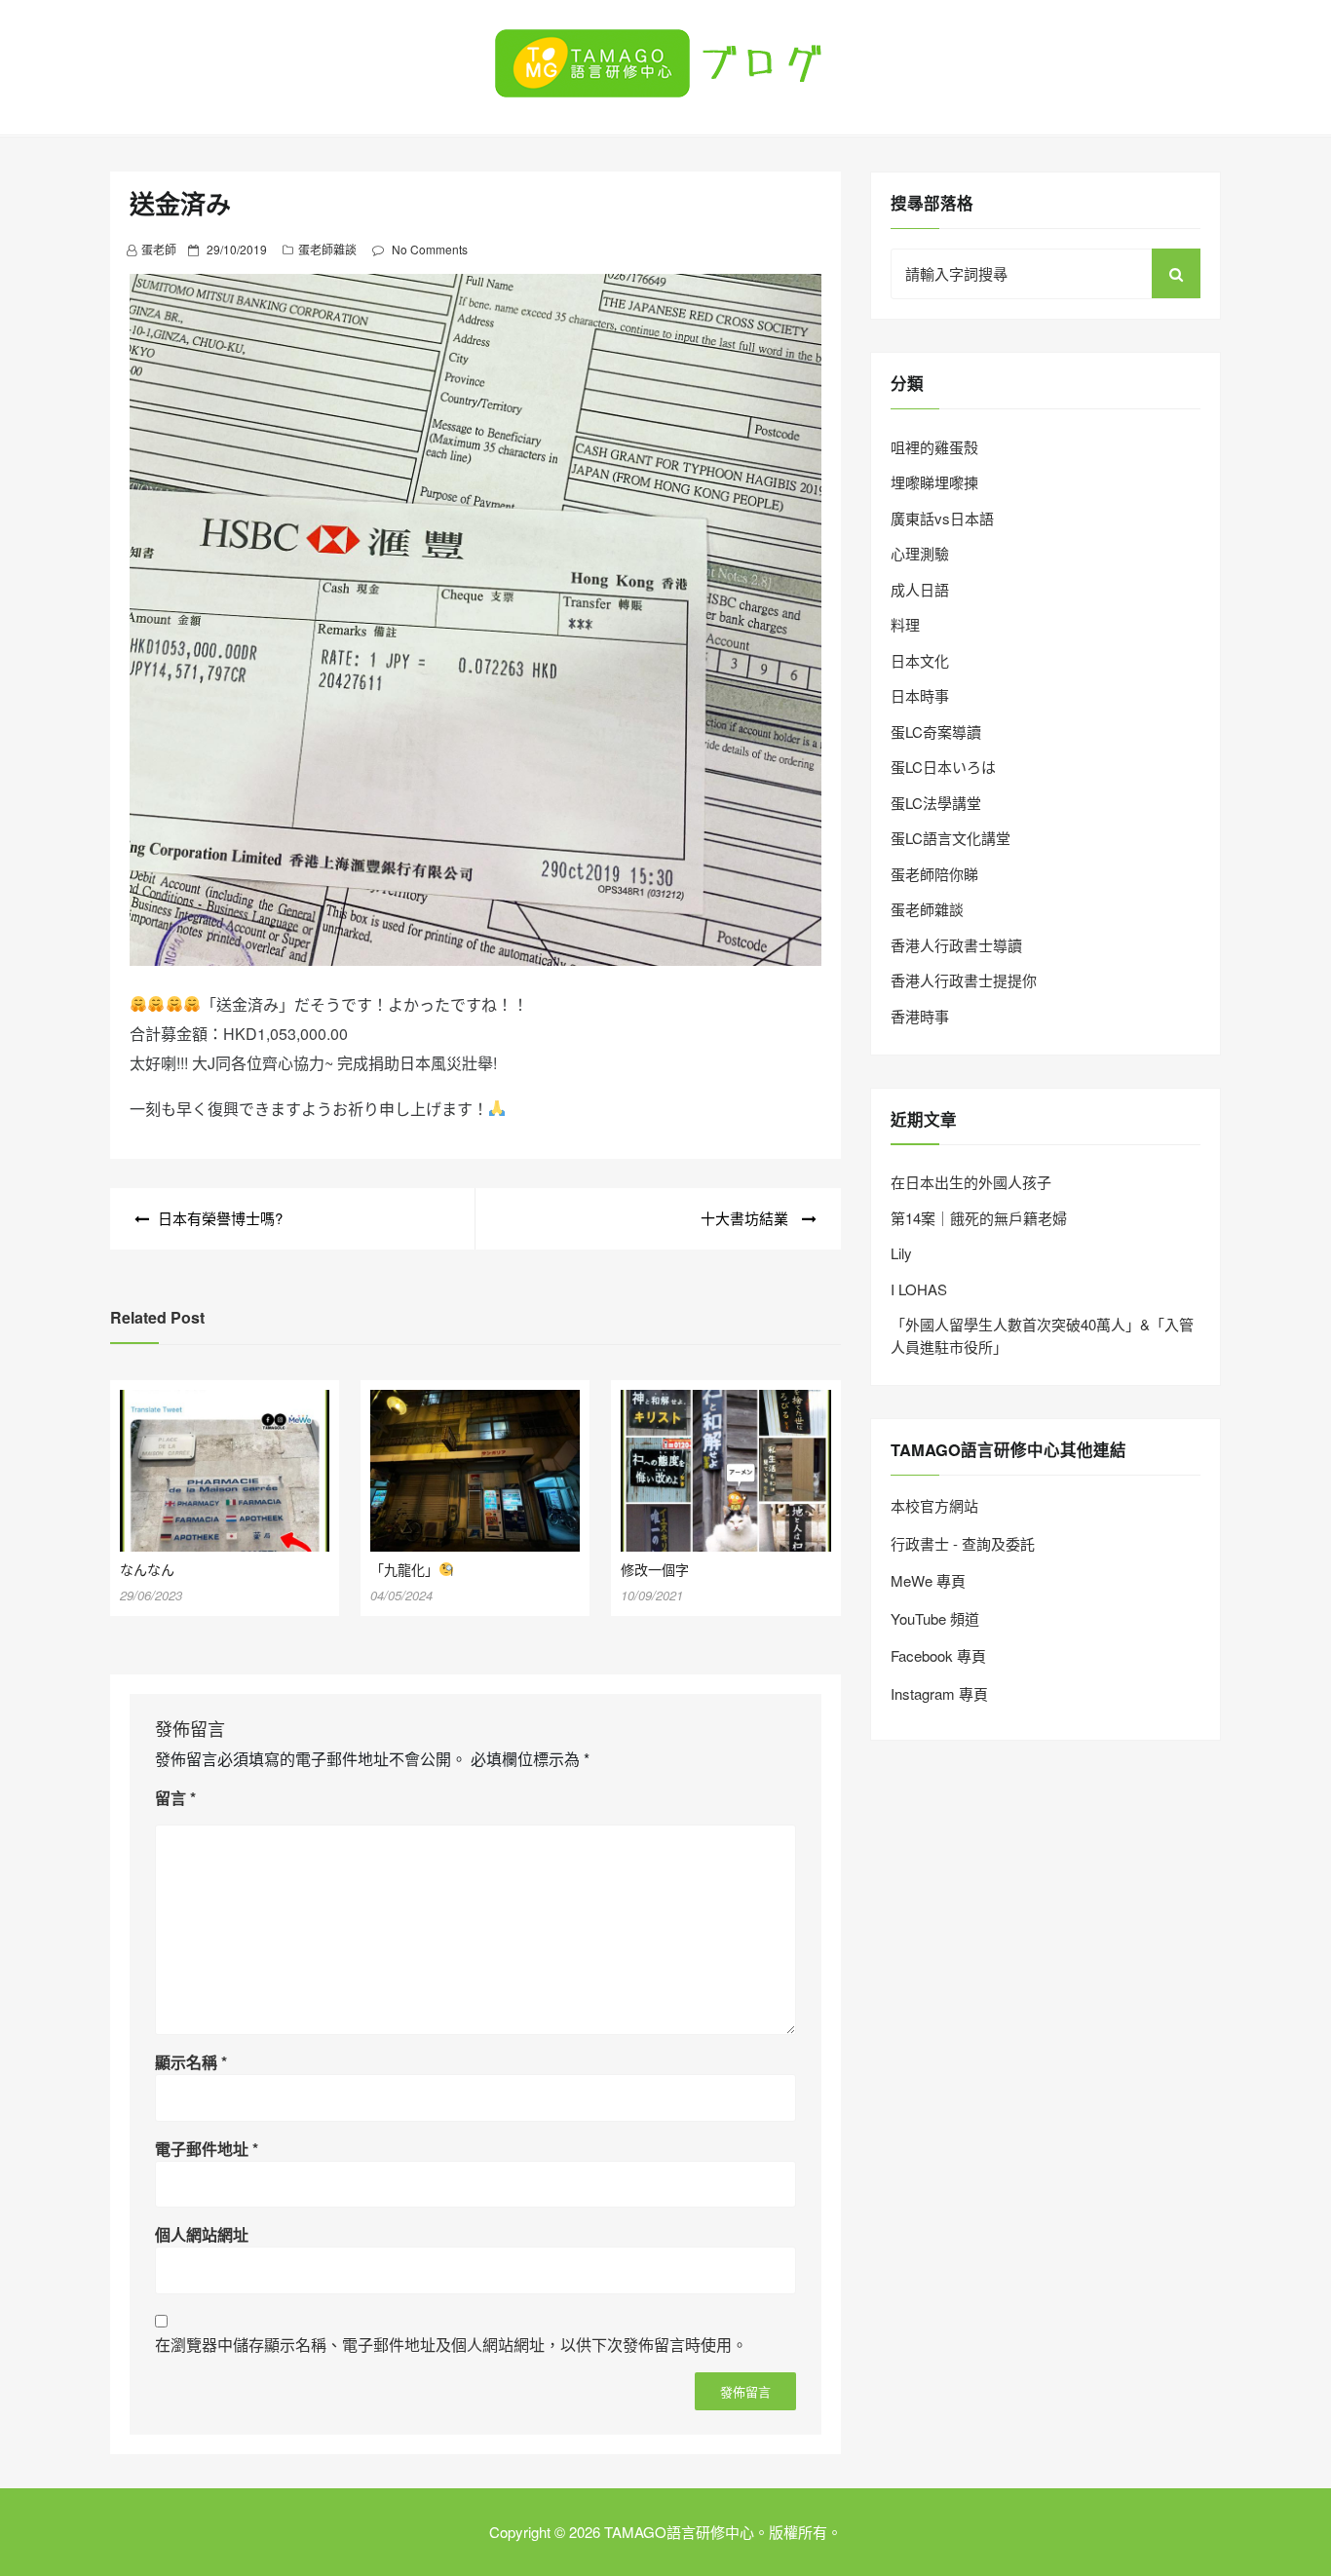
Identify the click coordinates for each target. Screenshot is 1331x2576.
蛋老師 (159, 249)
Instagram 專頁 (939, 1693)
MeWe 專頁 (928, 1580)
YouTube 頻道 (935, 1618)
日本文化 (920, 660)
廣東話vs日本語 (942, 518)
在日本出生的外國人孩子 (971, 1182)
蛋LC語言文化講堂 (951, 838)
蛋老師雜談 (327, 249)
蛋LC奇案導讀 (936, 731)
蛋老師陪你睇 (934, 874)
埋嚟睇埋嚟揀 (934, 482)
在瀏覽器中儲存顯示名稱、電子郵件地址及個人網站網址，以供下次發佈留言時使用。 (451, 2345)
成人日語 (920, 589)
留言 (175, 1798)
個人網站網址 (202, 2234)
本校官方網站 (934, 1505)
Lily (901, 1253)
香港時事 (920, 1016)
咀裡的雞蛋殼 (934, 447)
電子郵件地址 (207, 2149)
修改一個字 (655, 1569)
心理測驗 (920, 553)
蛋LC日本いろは (943, 767)
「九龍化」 (404, 1569)
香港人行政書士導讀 (956, 945)
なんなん (147, 1569)
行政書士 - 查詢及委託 (963, 1543)
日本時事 (920, 695)
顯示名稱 (191, 2062)
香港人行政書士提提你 (964, 980)
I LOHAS (919, 1289)
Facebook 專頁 (938, 1655)
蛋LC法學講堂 (936, 803)
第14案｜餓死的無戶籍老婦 (979, 1218)
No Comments (430, 249)
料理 (905, 624)
